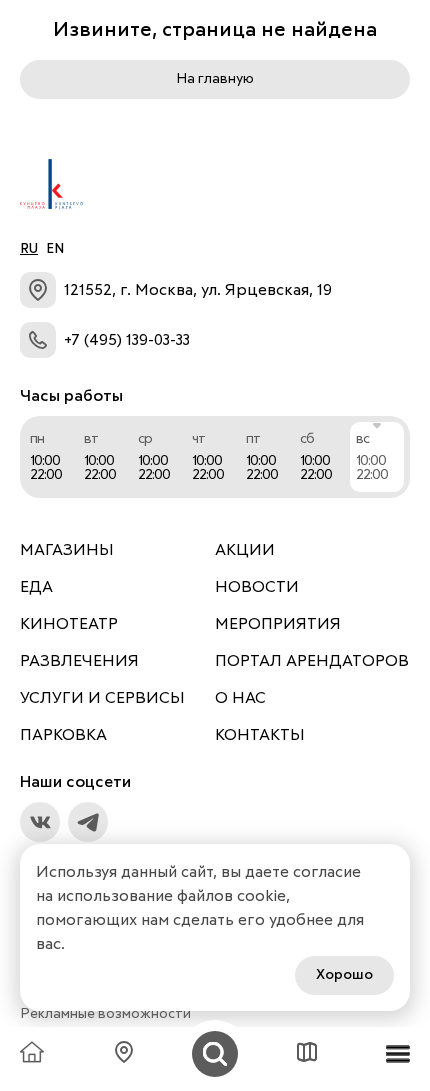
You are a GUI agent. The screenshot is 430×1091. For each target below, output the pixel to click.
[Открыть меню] (398, 1054)
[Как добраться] (124, 1053)
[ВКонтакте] (40, 822)
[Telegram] (88, 822)
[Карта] (307, 1053)
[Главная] (32, 1053)
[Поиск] (215, 1054)
